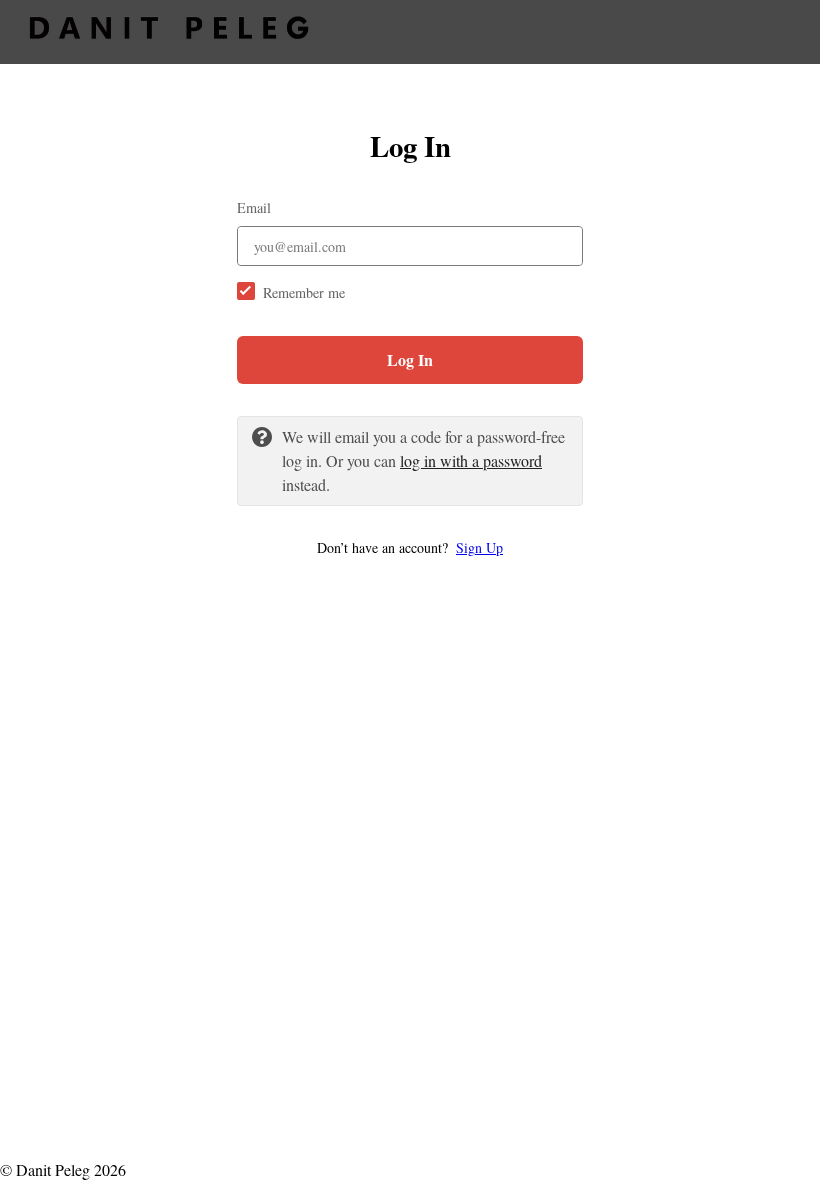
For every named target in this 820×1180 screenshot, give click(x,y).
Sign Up (479, 547)
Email (254, 207)
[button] (410, 547)
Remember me (304, 292)
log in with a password (471, 460)
